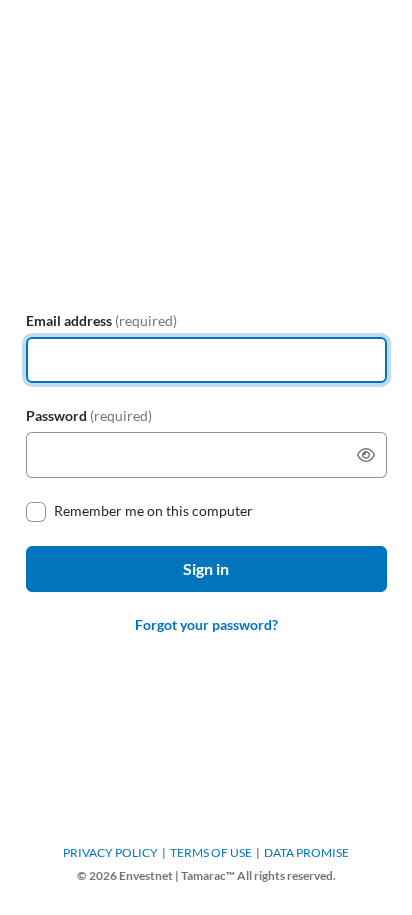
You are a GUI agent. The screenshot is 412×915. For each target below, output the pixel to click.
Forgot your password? (206, 624)
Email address (101, 320)
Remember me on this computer (153, 510)
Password (89, 415)
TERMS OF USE (211, 852)
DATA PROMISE (306, 852)
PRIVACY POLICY (110, 852)
